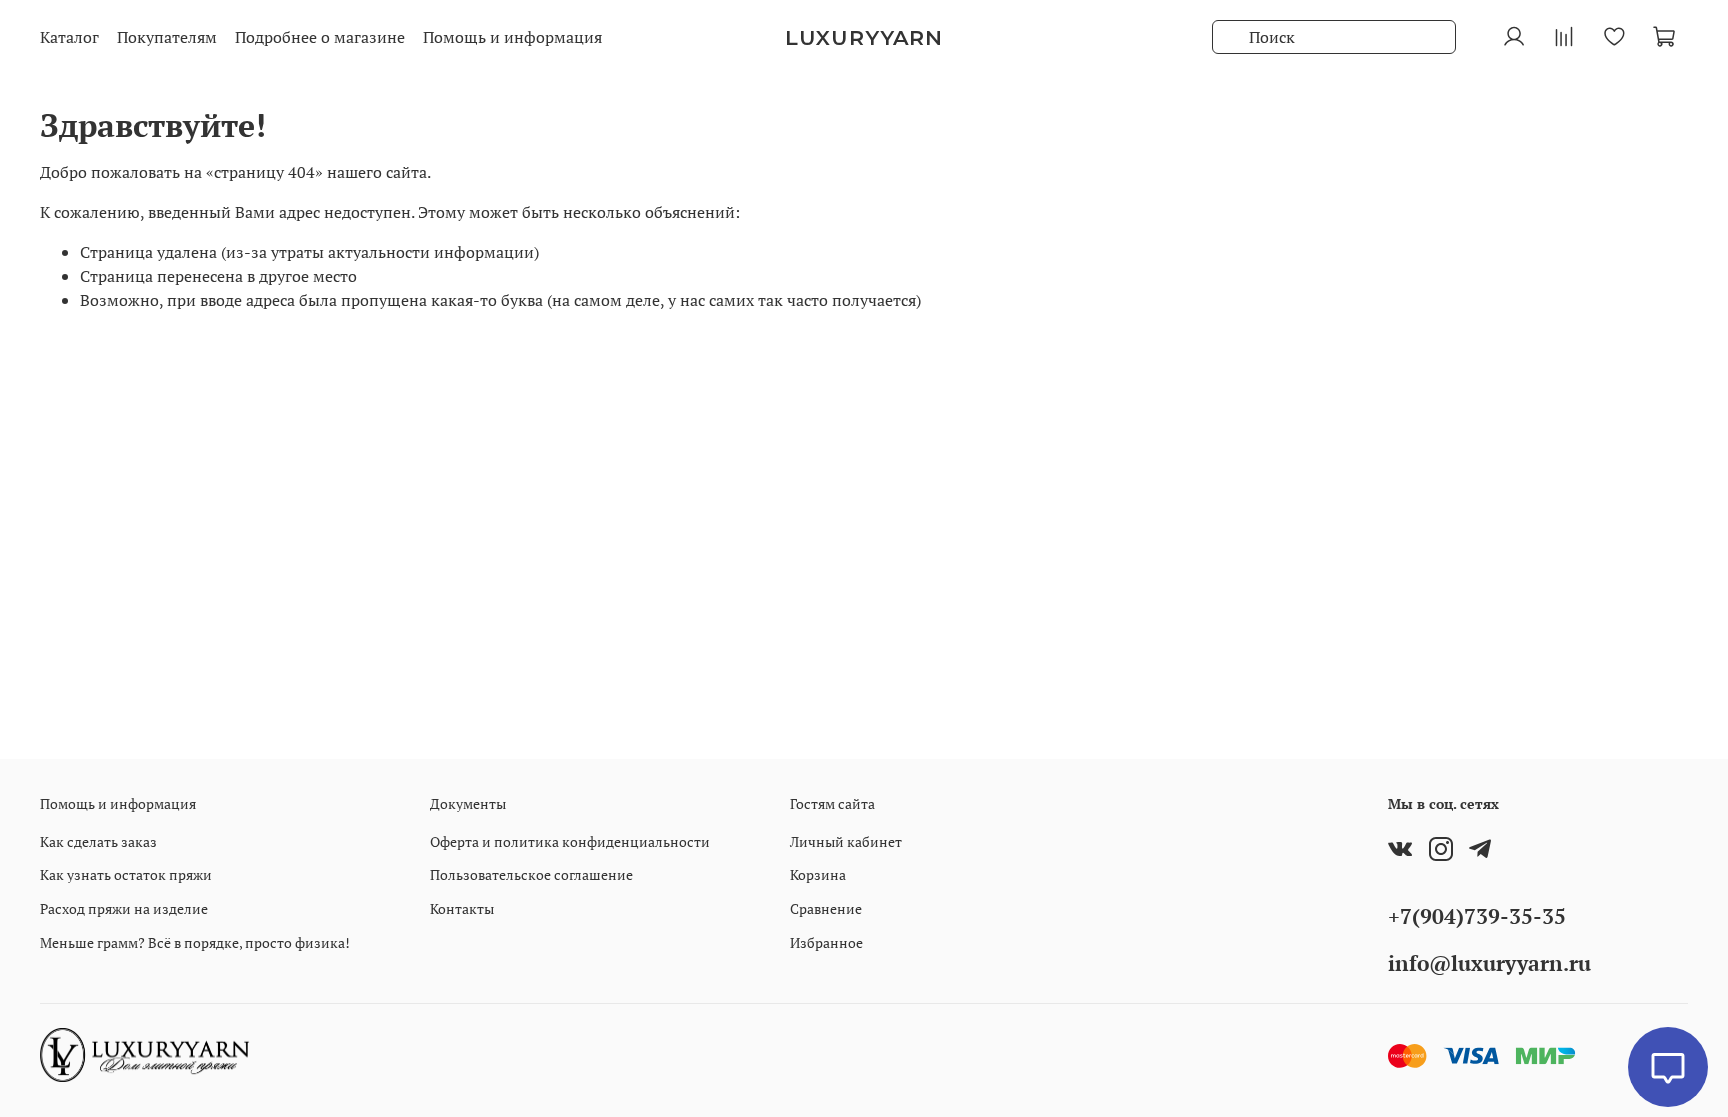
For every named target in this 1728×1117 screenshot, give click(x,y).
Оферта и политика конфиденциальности (570, 841)
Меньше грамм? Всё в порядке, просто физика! (195, 942)
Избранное (826, 942)
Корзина (818, 874)
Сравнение (826, 908)
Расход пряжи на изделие (124, 908)
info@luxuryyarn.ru (1489, 963)
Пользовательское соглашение (531, 874)
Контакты (462, 908)
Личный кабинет (846, 841)
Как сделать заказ (98, 841)
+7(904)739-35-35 (1477, 916)
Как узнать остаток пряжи (126, 874)
